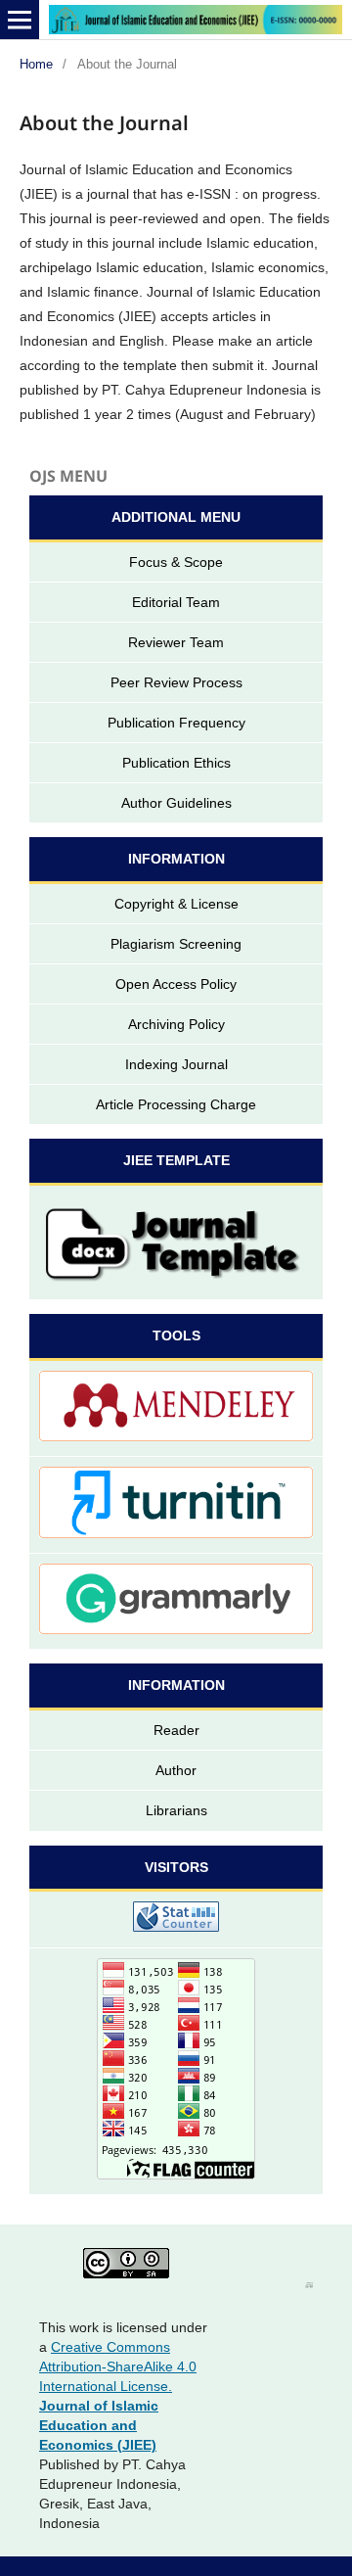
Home (36, 64)
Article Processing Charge (176, 1104)
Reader (176, 1730)
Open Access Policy (176, 984)
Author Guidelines (176, 803)
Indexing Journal (176, 1064)
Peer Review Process (176, 682)
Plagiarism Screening (176, 944)
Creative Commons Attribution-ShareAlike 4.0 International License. (118, 2366)
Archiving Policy (176, 1024)
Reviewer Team (176, 642)
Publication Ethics (176, 763)
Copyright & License (176, 904)
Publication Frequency (176, 723)
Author (176, 1770)
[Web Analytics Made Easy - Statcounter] (176, 1920)
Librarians (176, 1810)
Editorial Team (176, 602)
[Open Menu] (20, 20)
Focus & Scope (176, 562)
